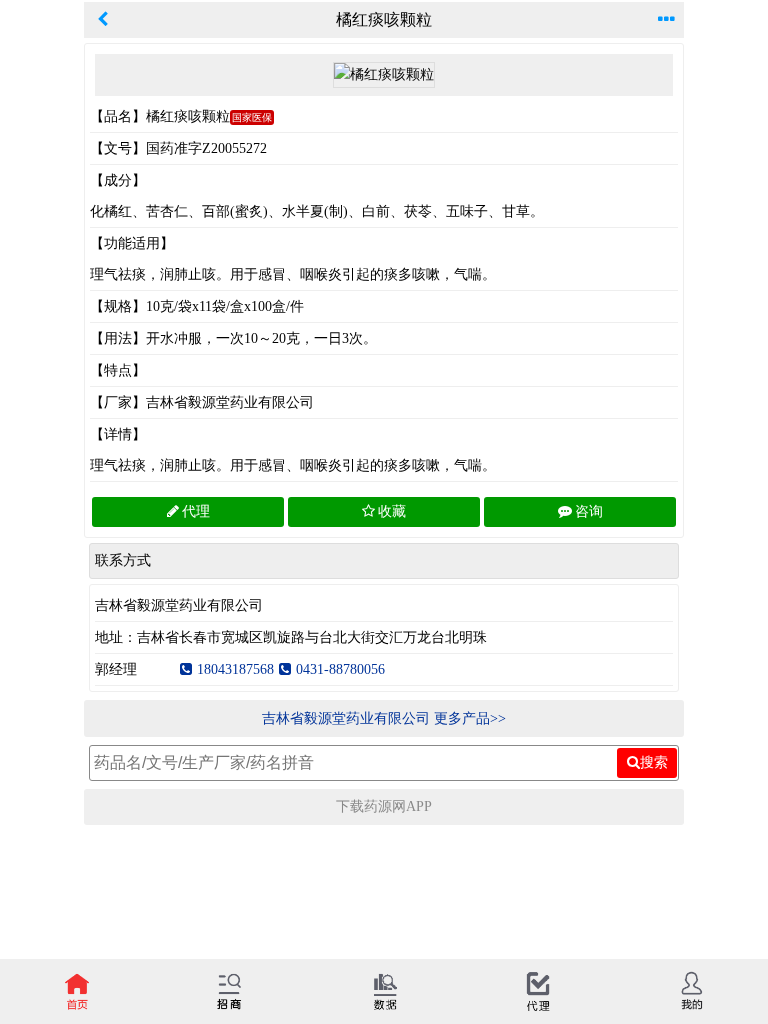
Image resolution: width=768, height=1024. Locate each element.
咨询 (589, 511)
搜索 (654, 762)
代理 (196, 511)
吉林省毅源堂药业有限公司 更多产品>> (384, 718)
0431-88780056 (340, 669)
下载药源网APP (384, 806)
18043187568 (235, 669)
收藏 (392, 511)
